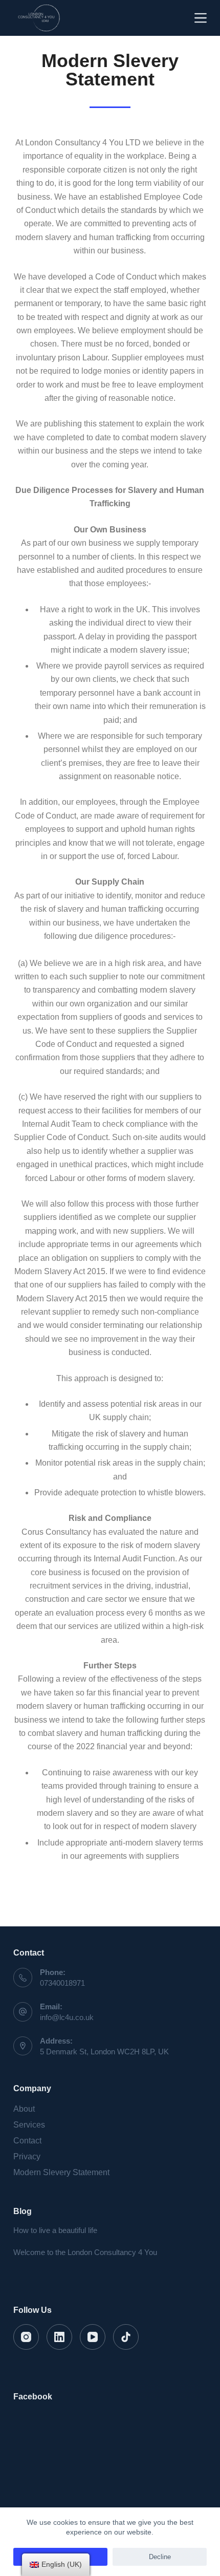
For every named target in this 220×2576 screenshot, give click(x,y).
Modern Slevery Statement (61, 2172)
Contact (27, 2141)
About (24, 2109)
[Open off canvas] (201, 18)
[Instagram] (26, 2337)
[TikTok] (126, 2337)
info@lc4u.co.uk (67, 2017)
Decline (160, 2557)
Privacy (27, 2156)
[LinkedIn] (59, 2337)
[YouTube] (93, 2337)
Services (29, 2125)
